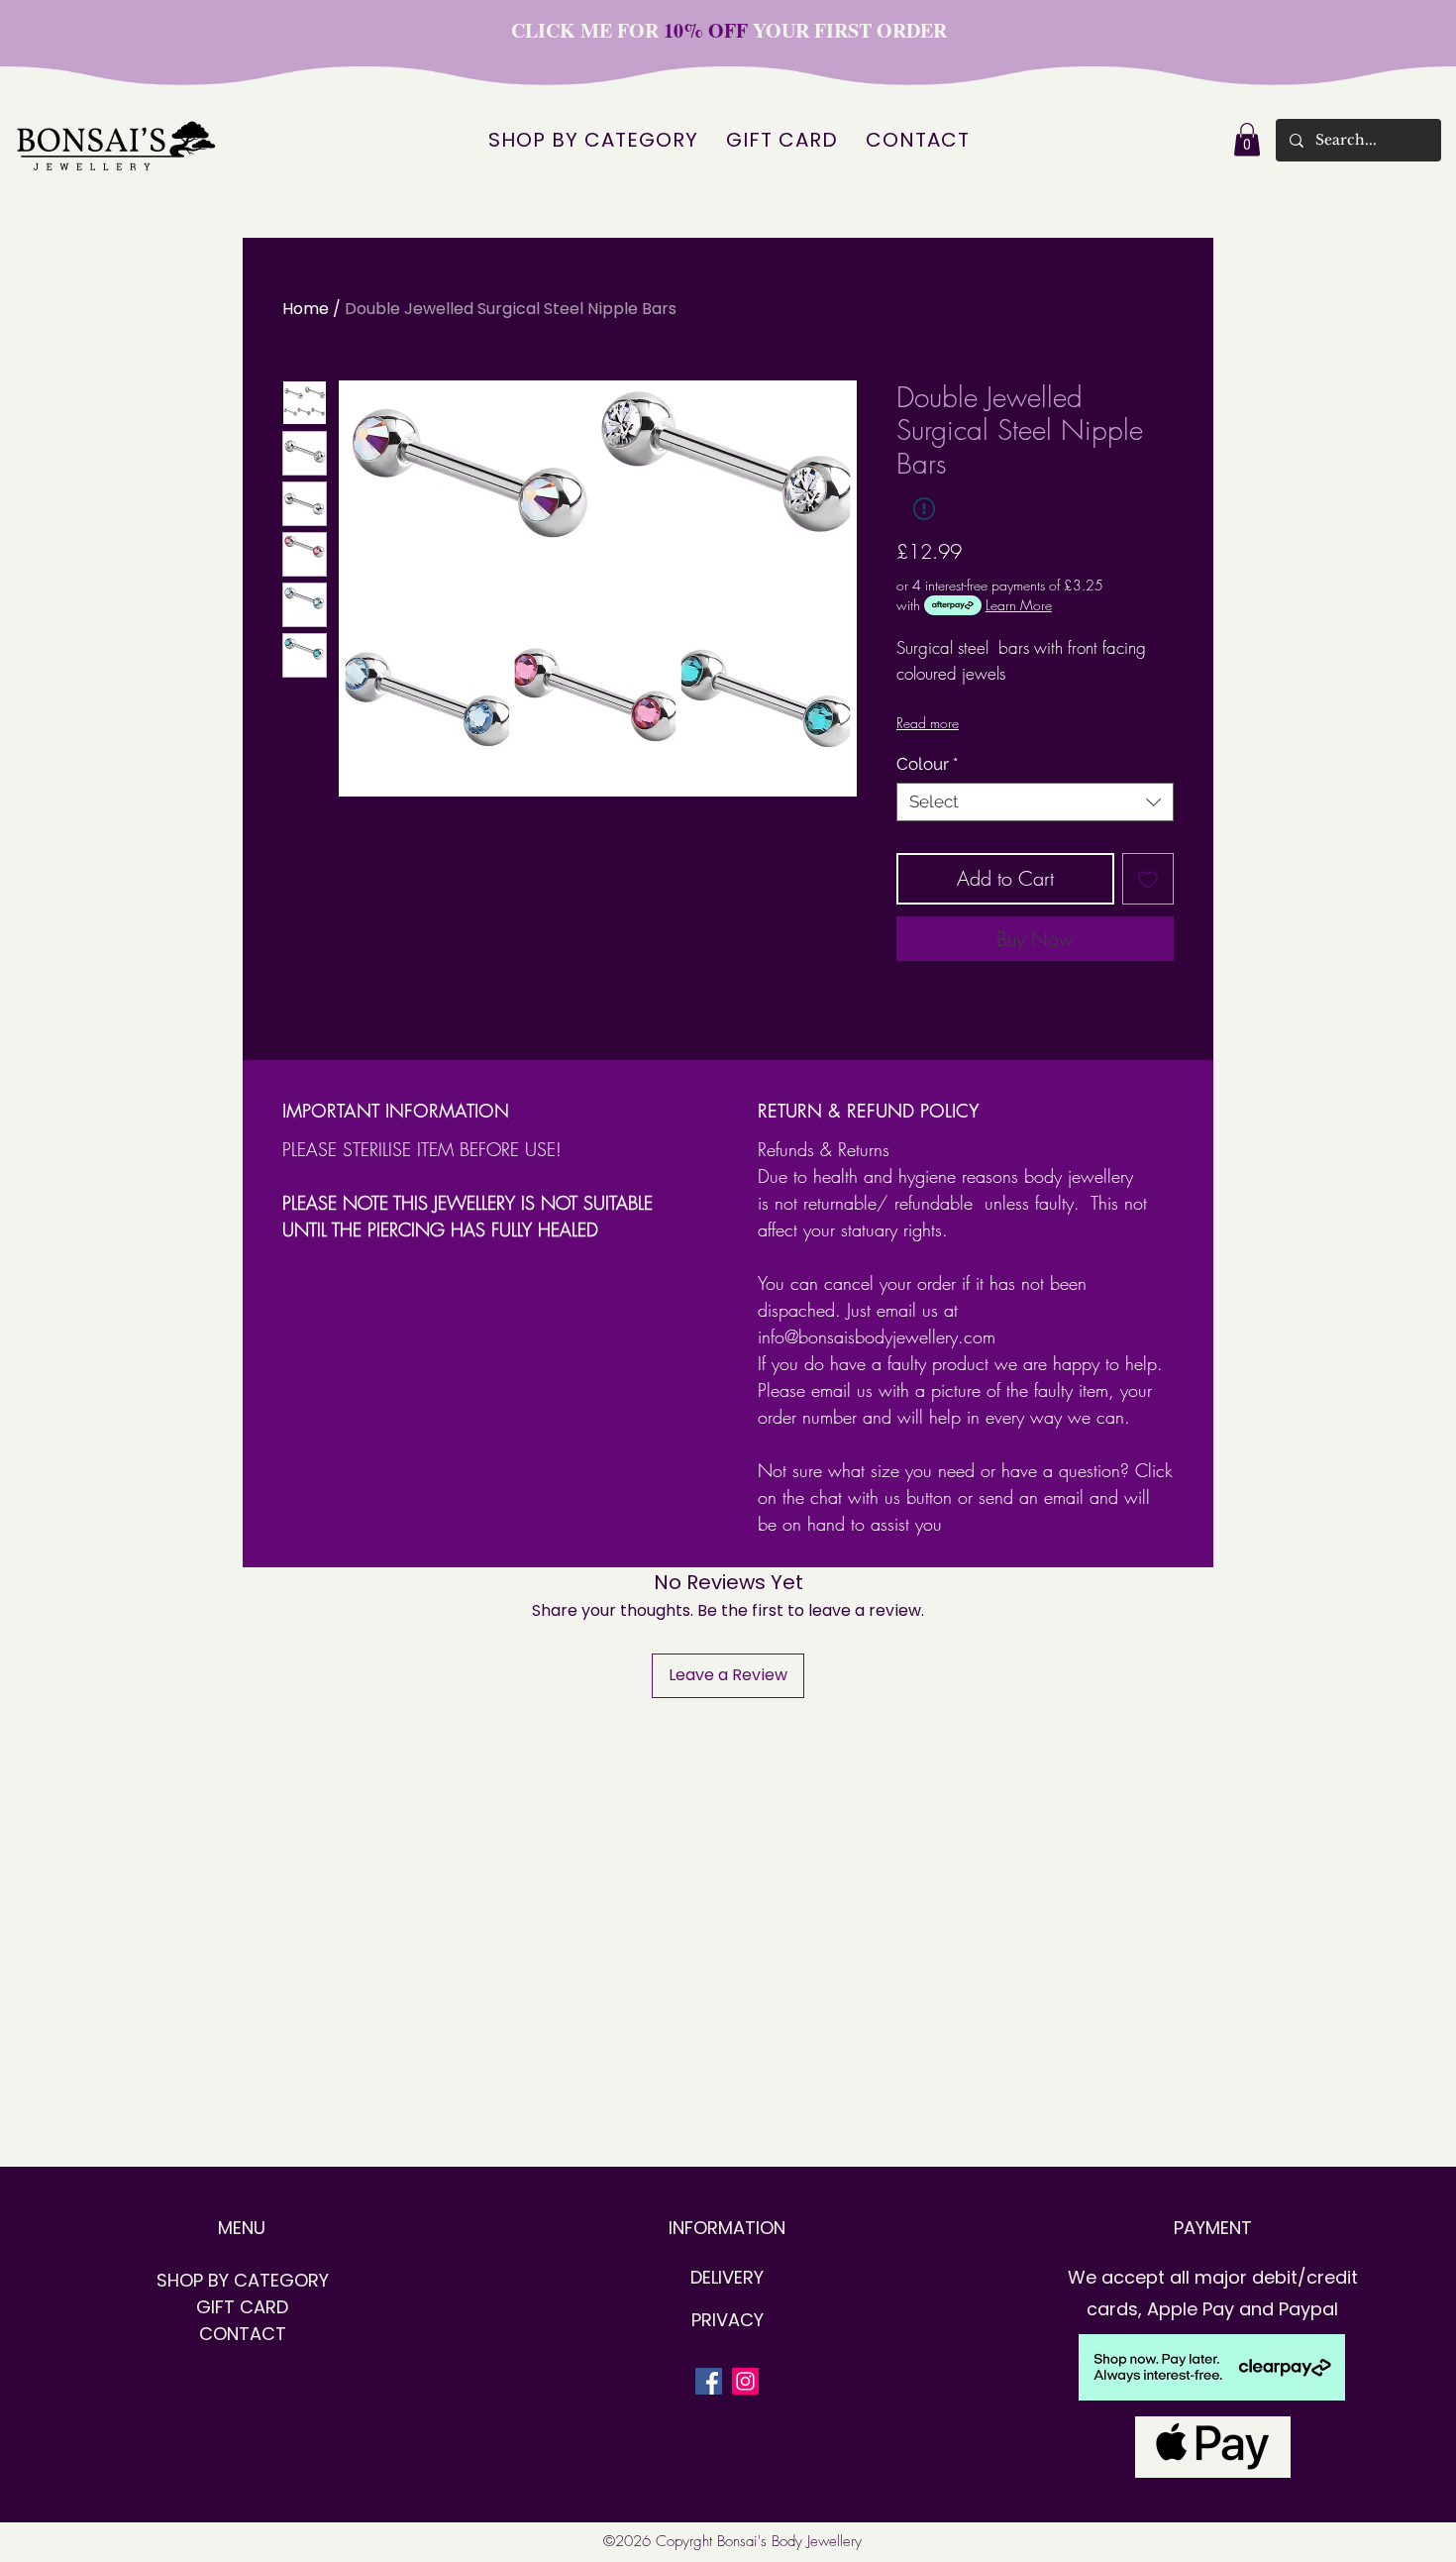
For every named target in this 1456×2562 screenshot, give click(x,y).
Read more (928, 723)
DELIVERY (727, 2277)
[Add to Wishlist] (1148, 879)
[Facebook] (709, 2381)
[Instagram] (745, 2381)
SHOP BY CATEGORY (243, 2280)
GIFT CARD (242, 2307)
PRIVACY (728, 2320)
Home (306, 309)
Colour (927, 764)
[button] (1247, 139)
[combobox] (1035, 802)
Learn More (1019, 605)
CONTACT (243, 2334)
